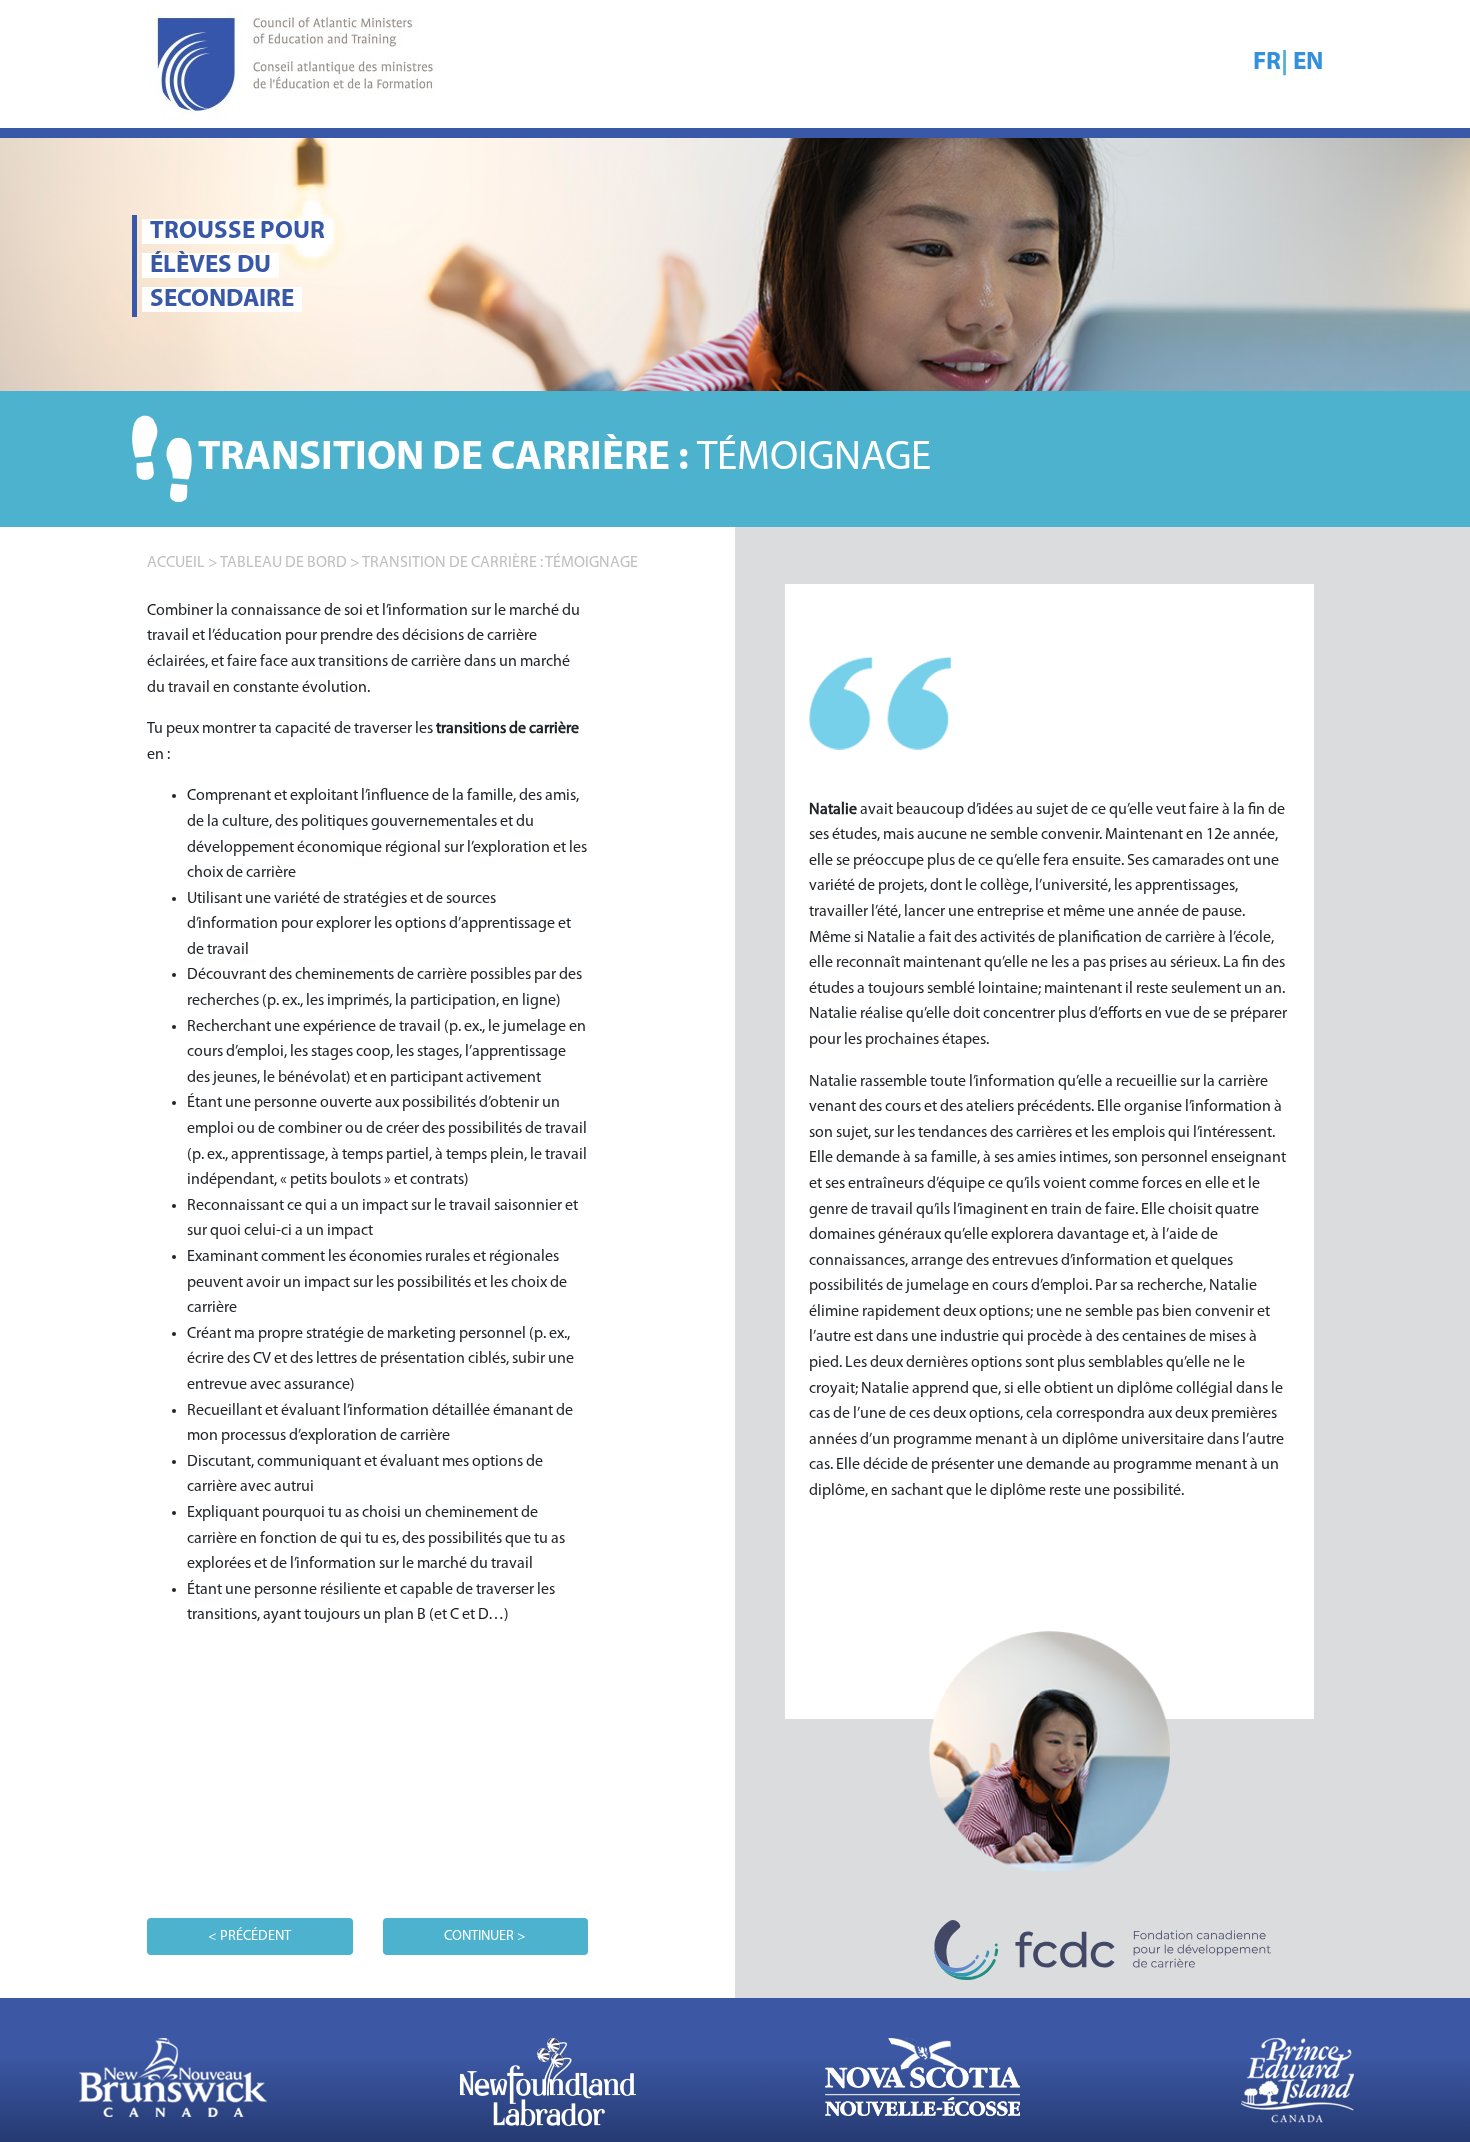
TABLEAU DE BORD (283, 563)
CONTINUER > (485, 1936)
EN (1308, 62)
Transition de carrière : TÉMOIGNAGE (500, 563)
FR (1267, 62)
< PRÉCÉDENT (249, 1936)
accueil (176, 563)
